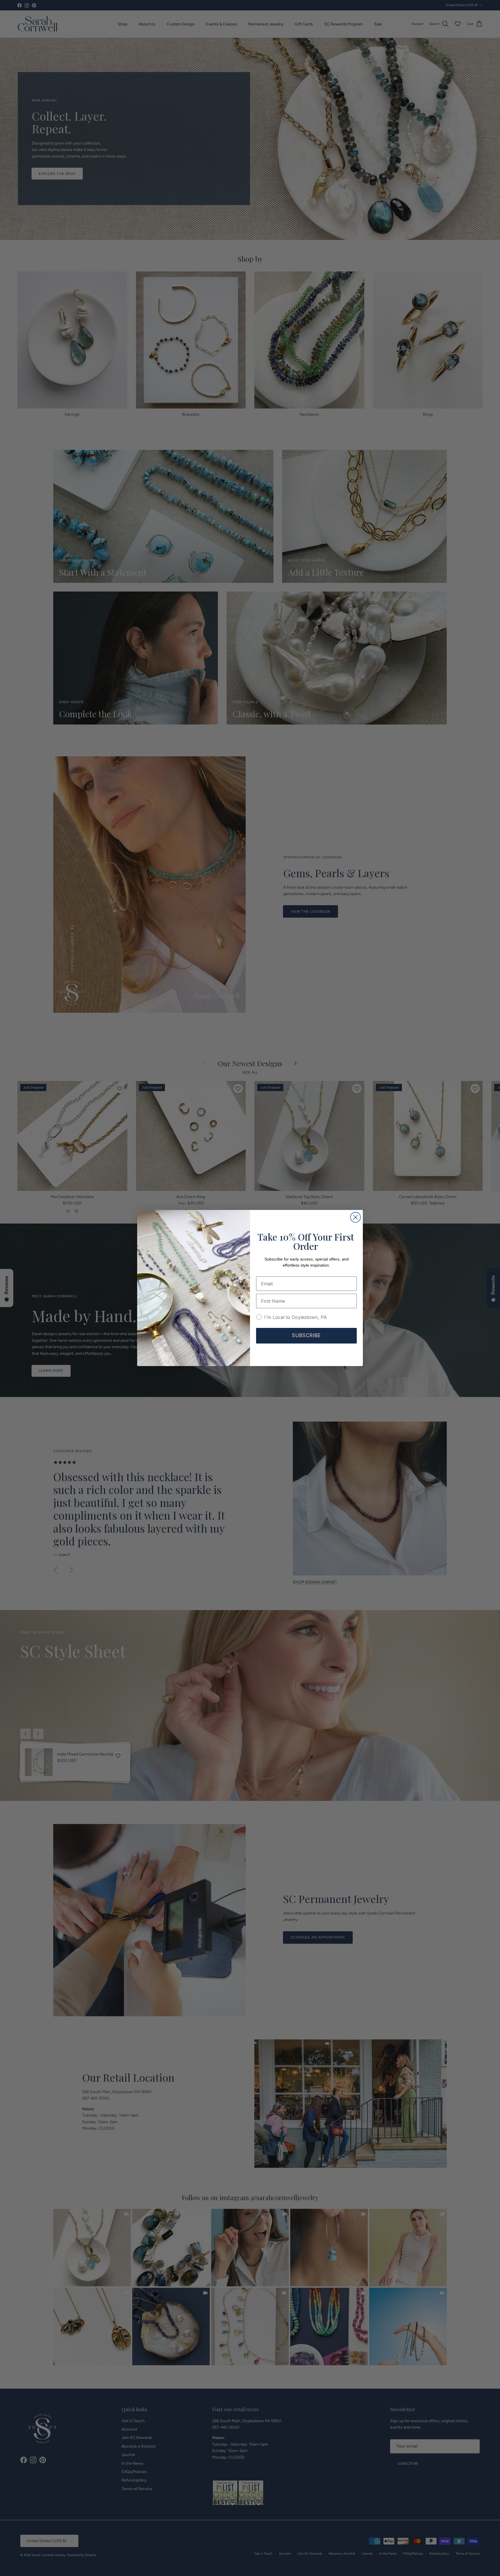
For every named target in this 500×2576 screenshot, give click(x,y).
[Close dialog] (355, 1217)
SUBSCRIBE (306, 1335)
